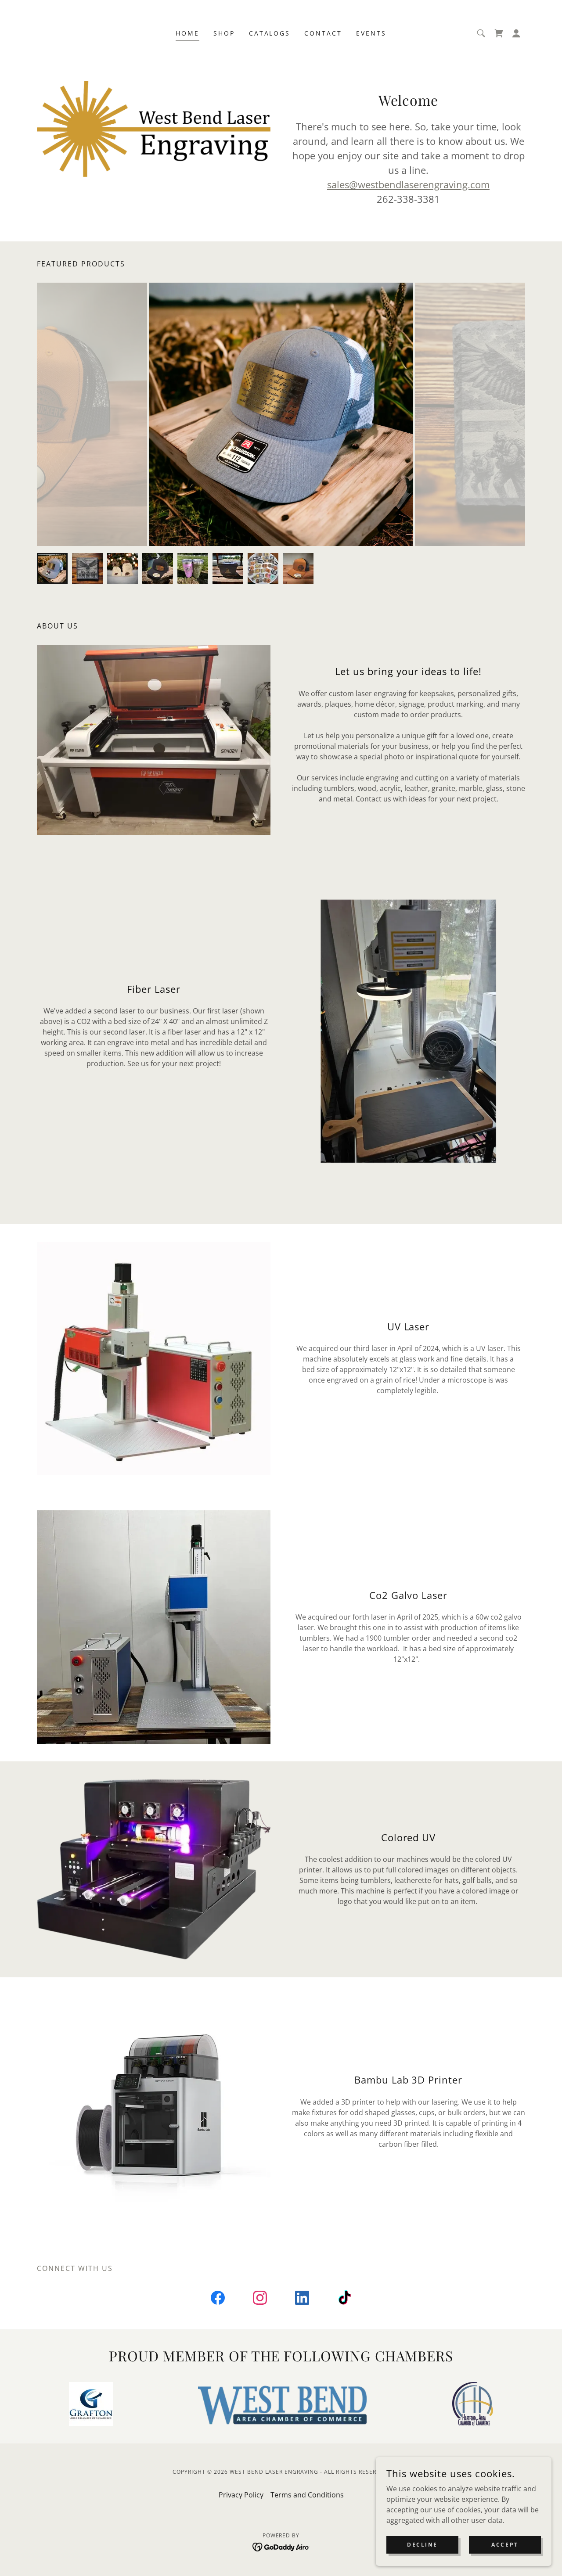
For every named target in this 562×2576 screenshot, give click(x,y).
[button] (516, 33)
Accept (505, 2545)
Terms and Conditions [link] (307, 2495)
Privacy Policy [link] (241, 2495)
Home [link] (187, 33)
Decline (422, 2545)
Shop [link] (224, 33)
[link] (499, 33)
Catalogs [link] (270, 33)
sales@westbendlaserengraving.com (408, 184)
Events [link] (371, 33)
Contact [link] (323, 33)
